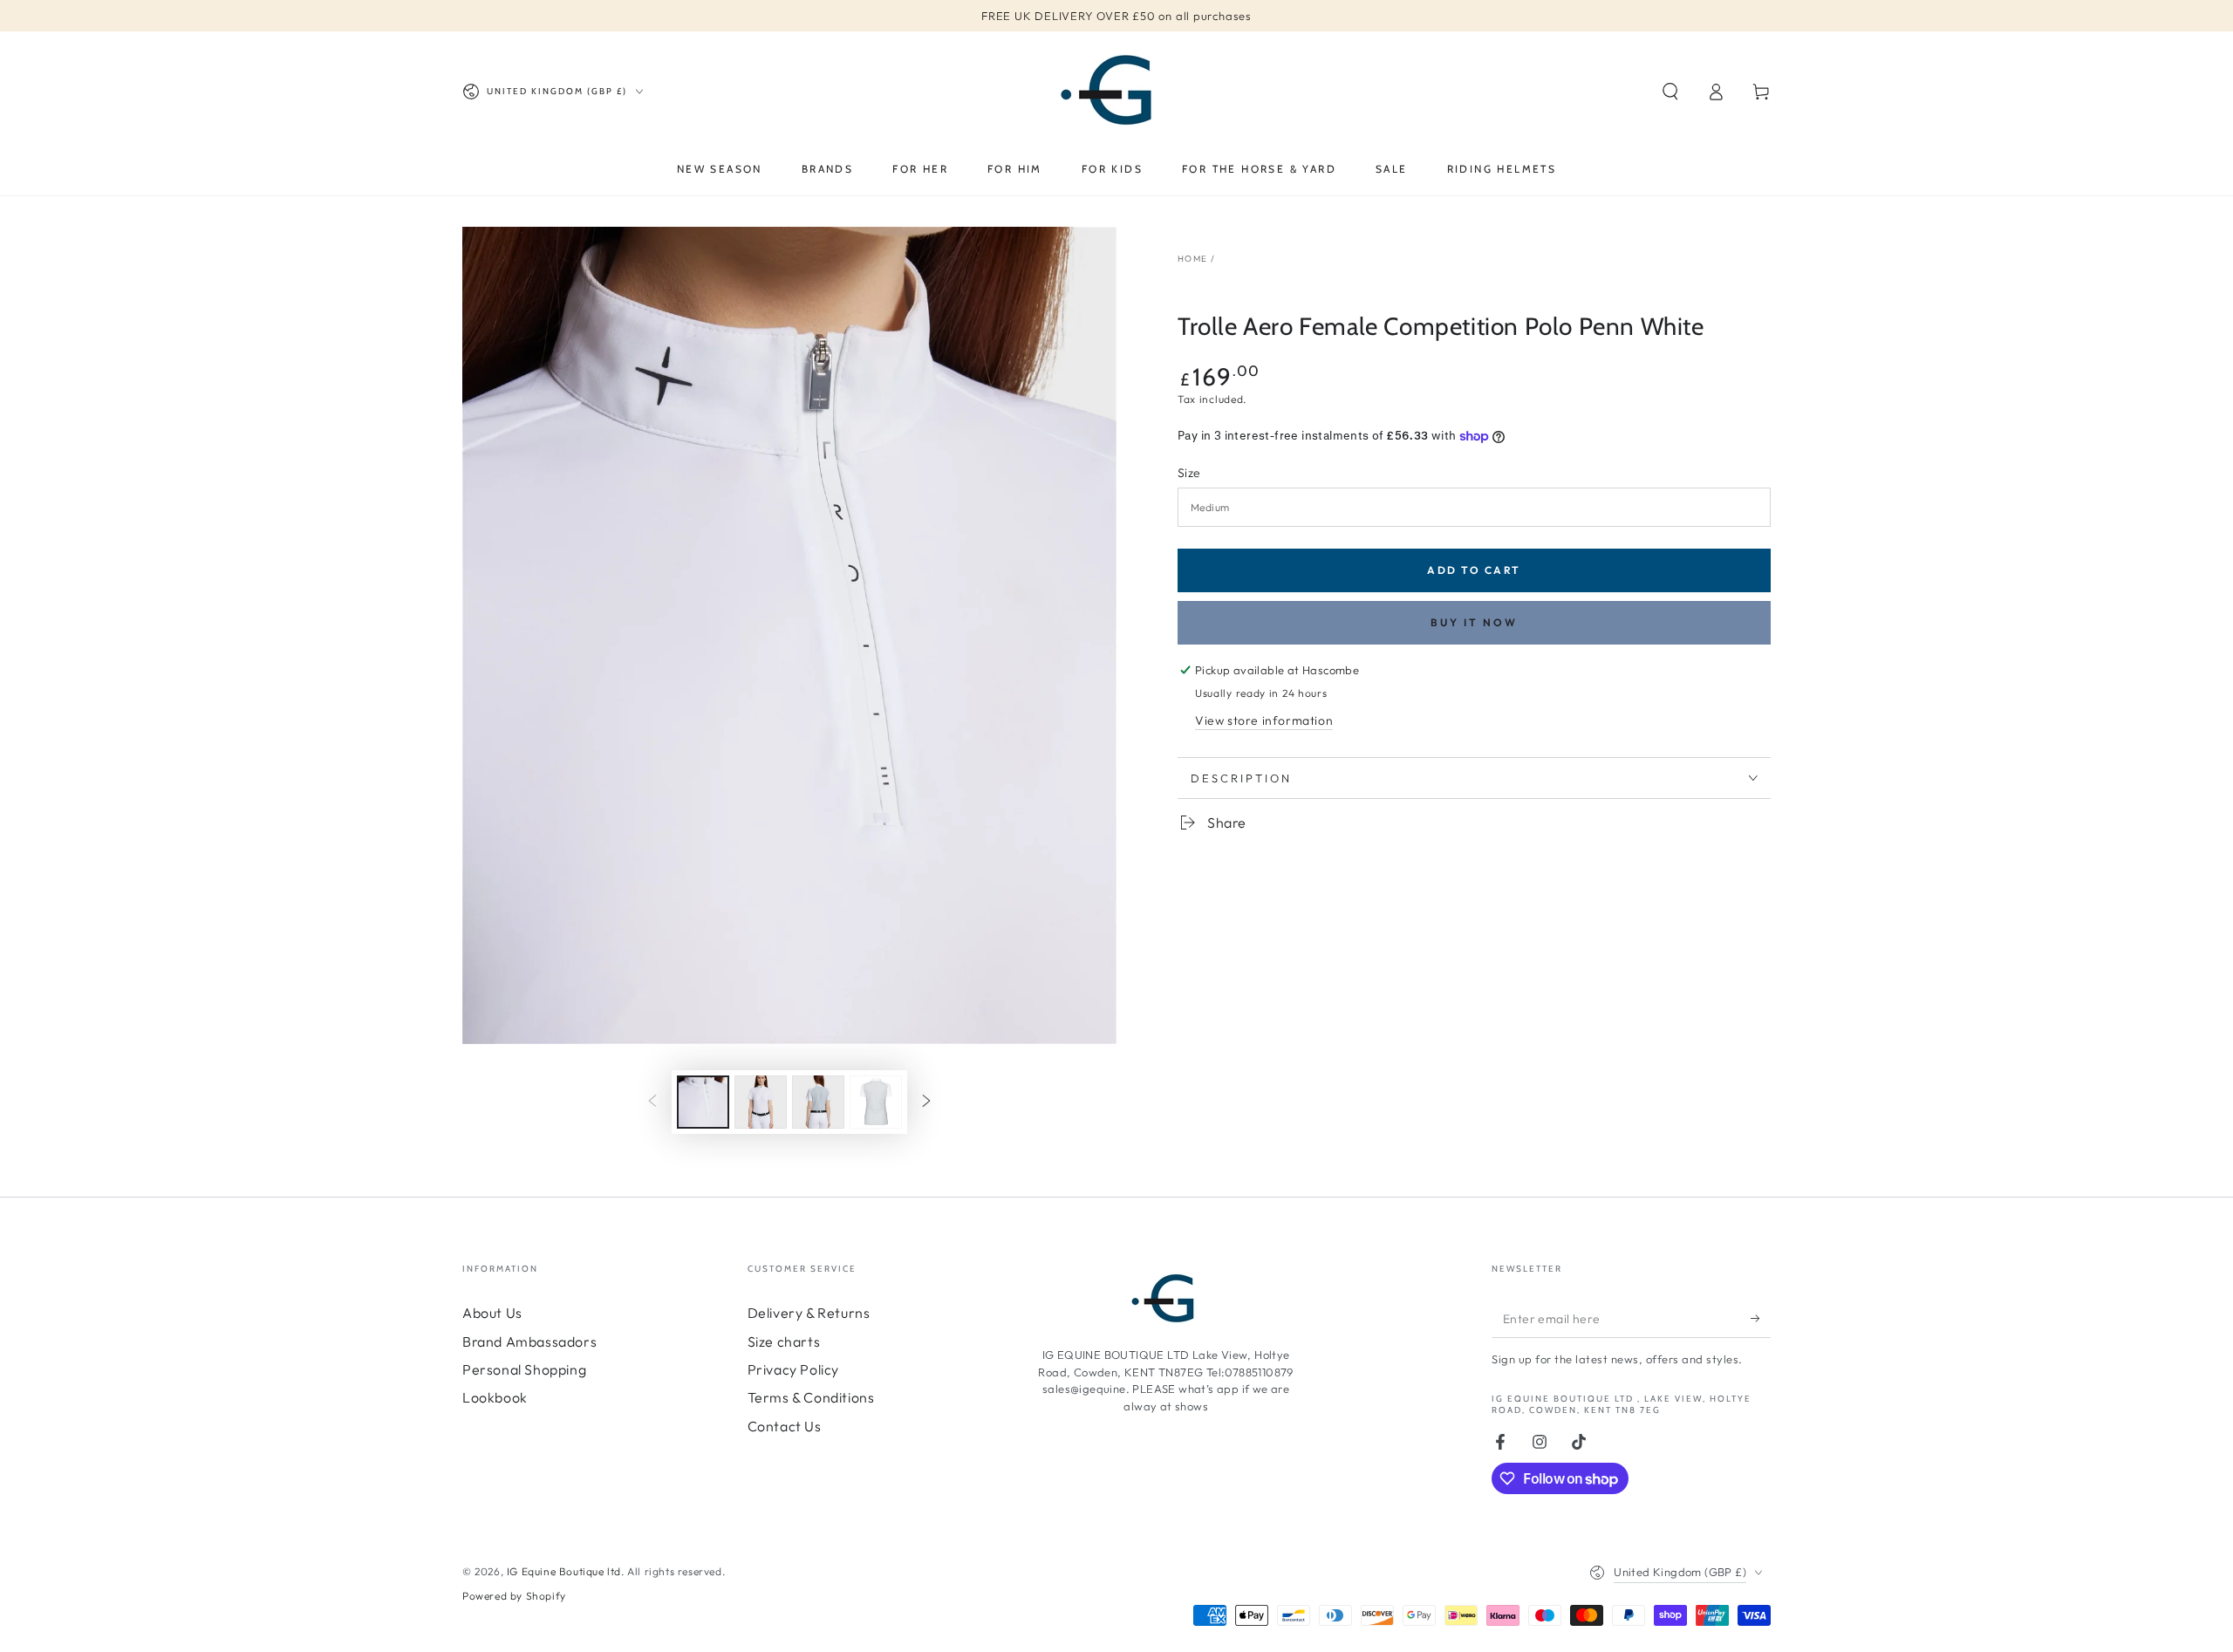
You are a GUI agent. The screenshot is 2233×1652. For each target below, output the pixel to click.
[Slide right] (926, 1102)
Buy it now (1474, 622)
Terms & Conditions (811, 1397)
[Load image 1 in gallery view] (703, 1102)
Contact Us (785, 1426)
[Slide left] (652, 1102)
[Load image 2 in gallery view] (761, 1102)
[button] (1670, 92)
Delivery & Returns (809, 1313)
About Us (492, 1313)
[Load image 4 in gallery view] (876, 1102)
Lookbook (495, 1397)
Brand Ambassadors (529, 1341)
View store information (1264, 720)
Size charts (784, 1341)
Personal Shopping (524, 1369)
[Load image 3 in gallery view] (818, 1102)
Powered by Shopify (514, 1596)
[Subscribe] (1761, 1318)
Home (1192, 259)
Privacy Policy (793, 1369)
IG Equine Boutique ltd (564, 1571)
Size (1189, 473)
